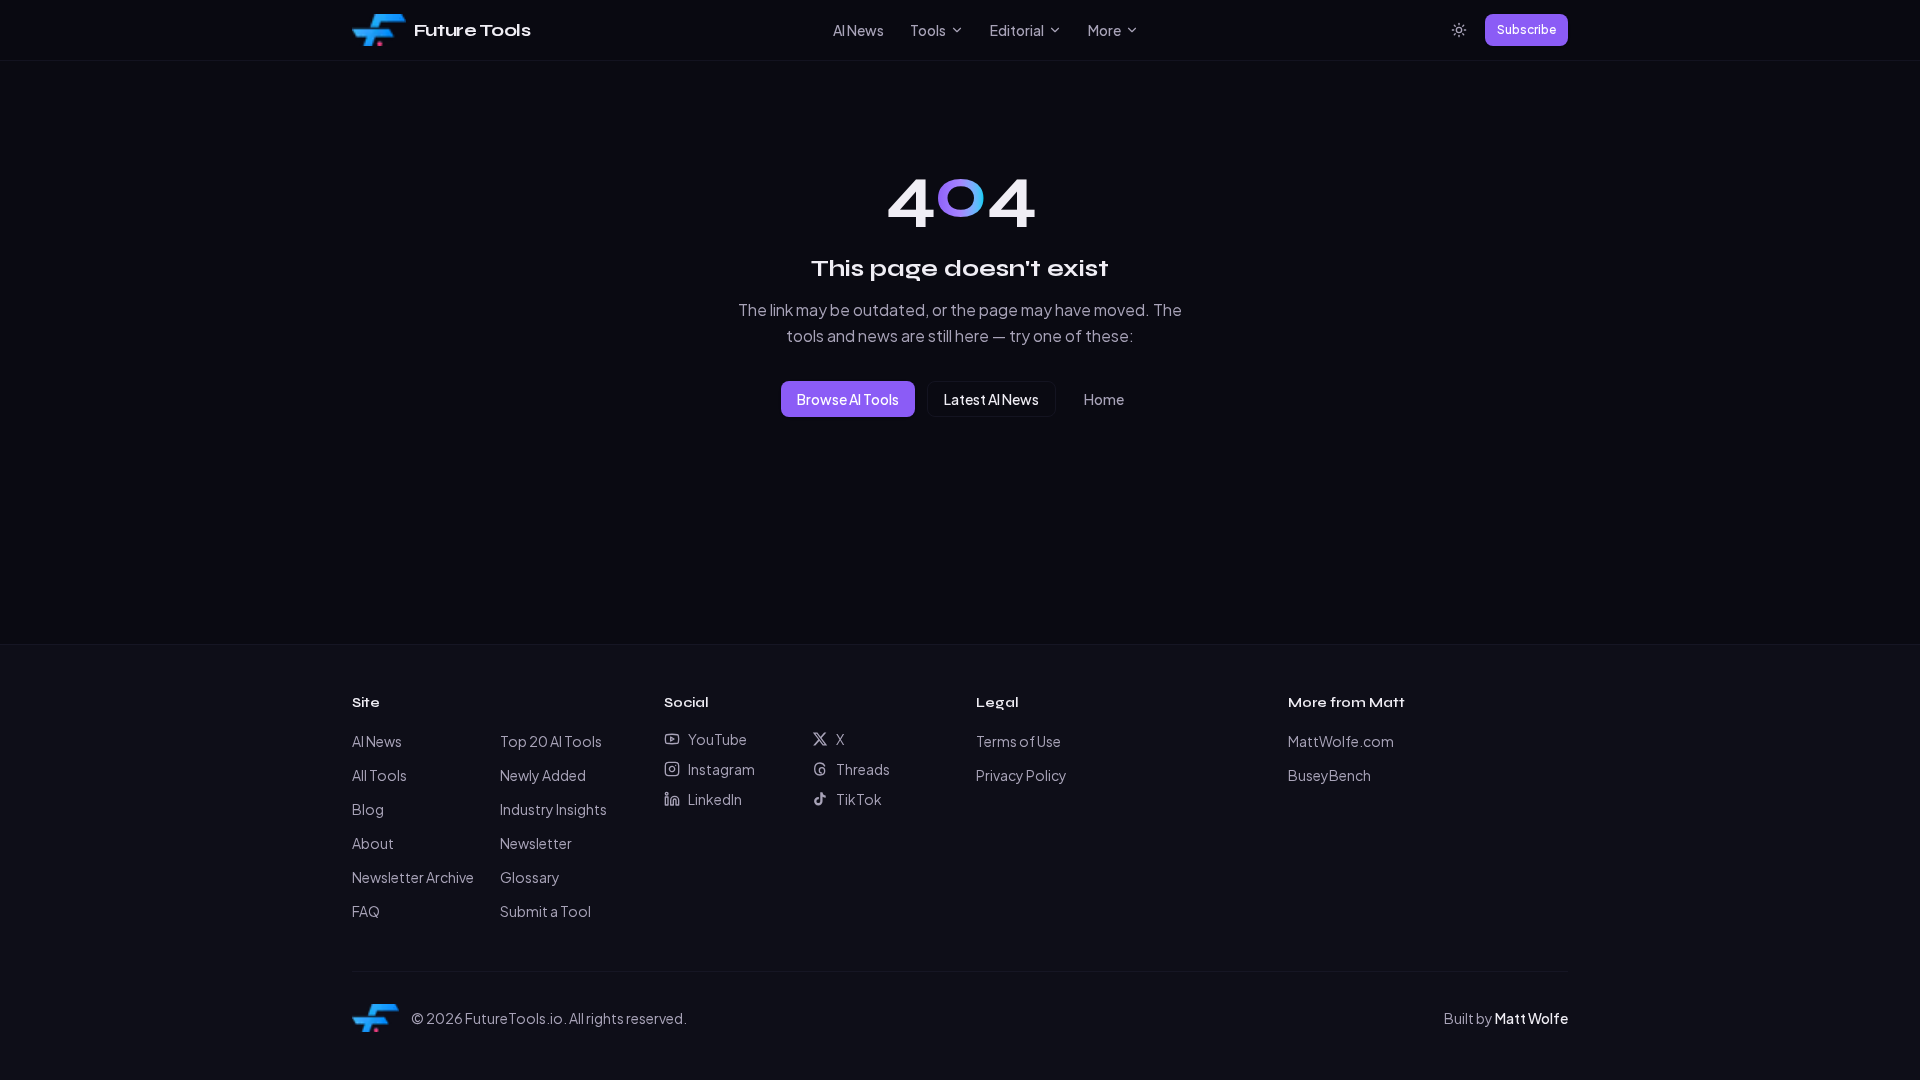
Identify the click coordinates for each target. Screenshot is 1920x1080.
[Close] (1157, 415)
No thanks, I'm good (960, 656)
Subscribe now (1070, 610)
